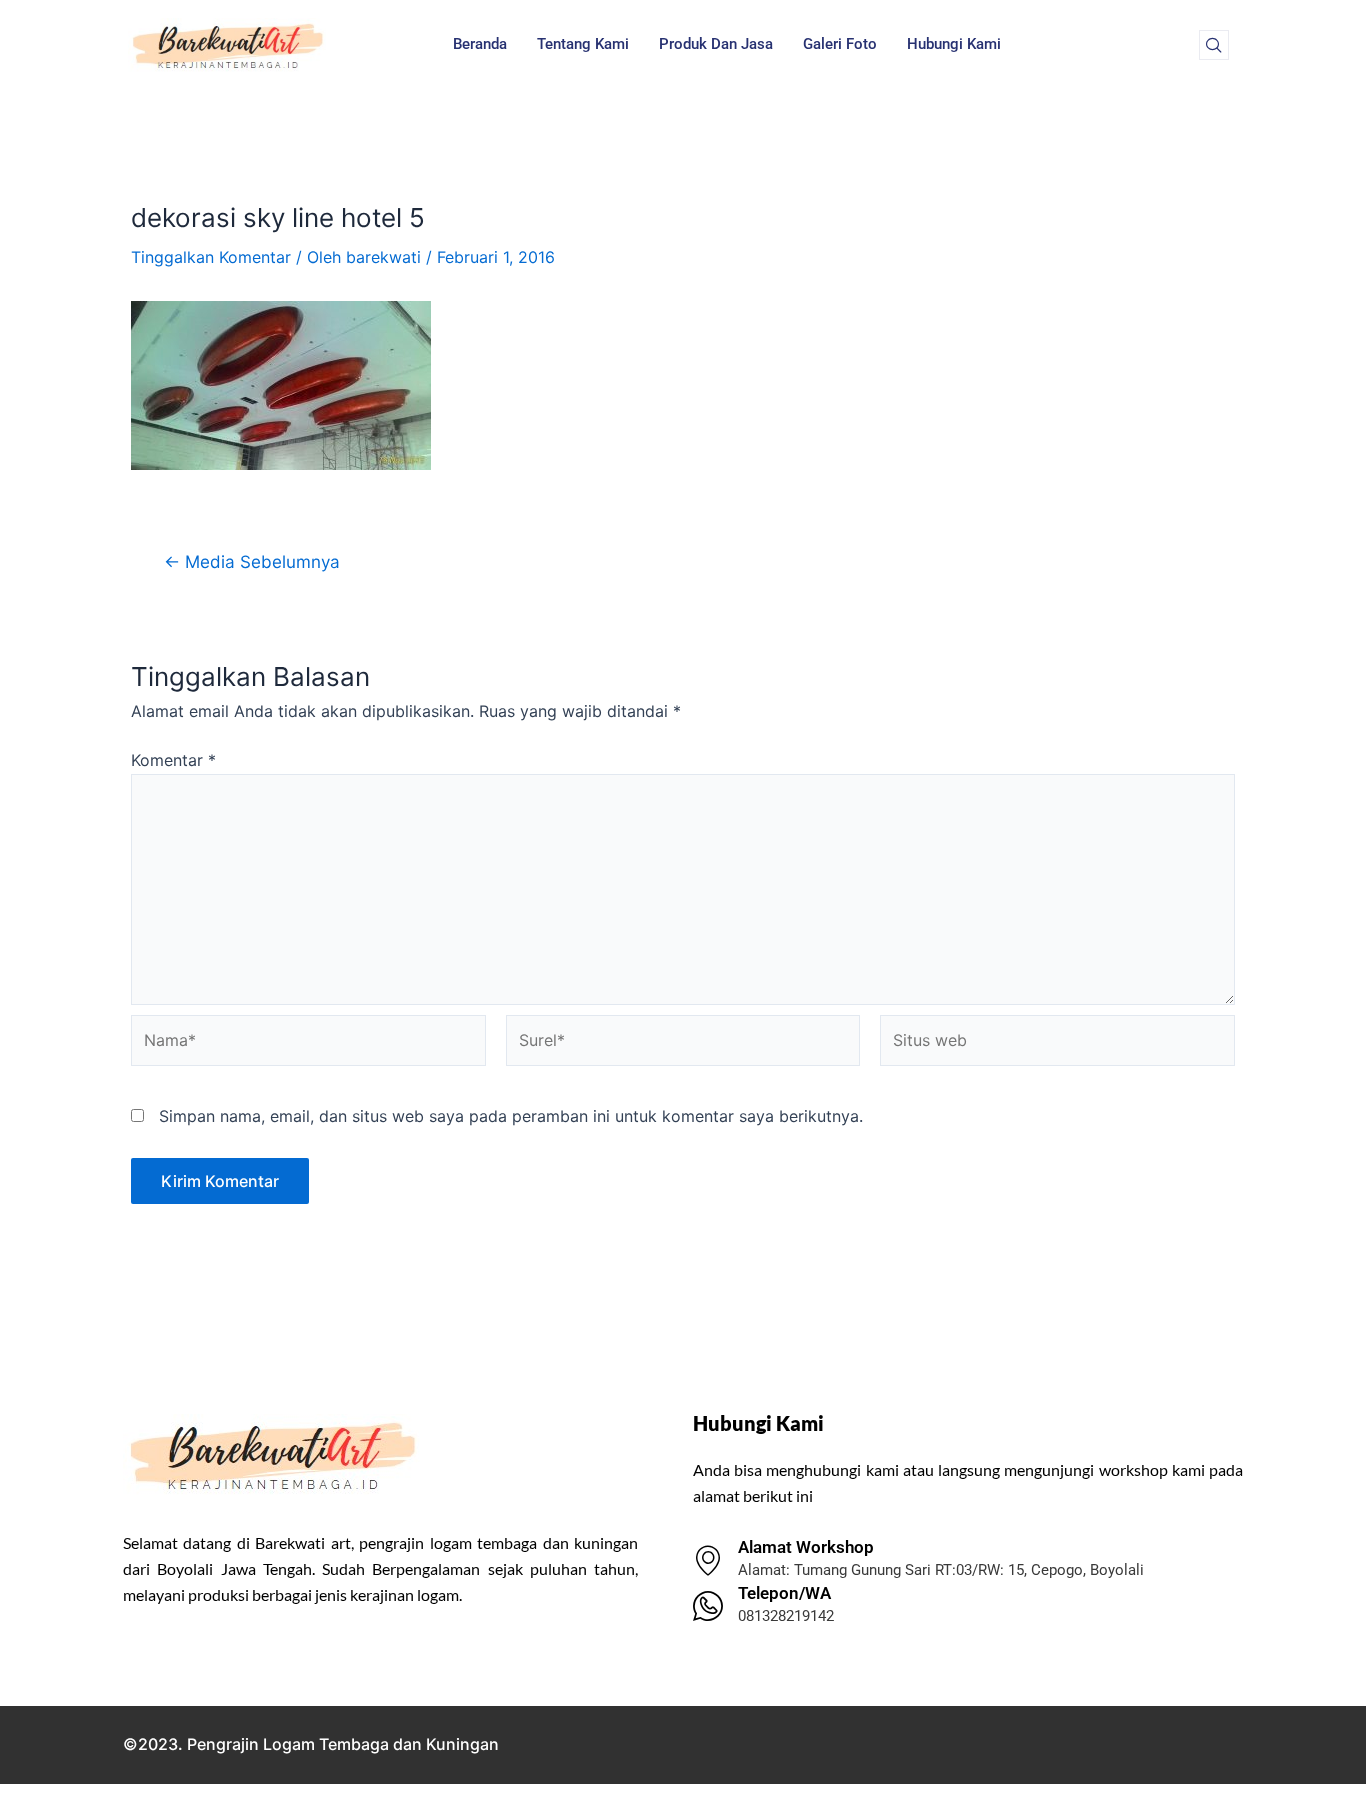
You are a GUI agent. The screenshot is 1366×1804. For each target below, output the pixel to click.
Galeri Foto (840, 44)
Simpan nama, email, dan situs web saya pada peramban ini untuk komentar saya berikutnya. (511, 1116)
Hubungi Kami (954, 44)
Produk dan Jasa (716, 44)
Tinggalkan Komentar (211, 257)
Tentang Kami (583, 44)
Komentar (173, 760)
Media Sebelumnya (252, 561)
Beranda (480, 44)
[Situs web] (1057, 1044)
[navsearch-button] (1214, 45)
